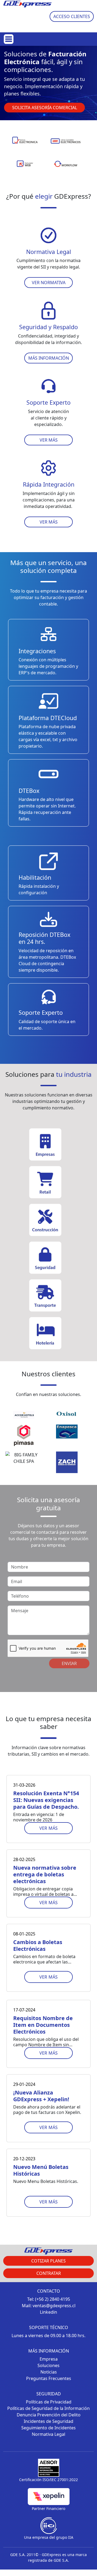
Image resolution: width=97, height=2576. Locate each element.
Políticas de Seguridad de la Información (48, 2408)
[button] (44, 115)
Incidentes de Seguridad (48, 2421)
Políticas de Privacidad (49, 2402)
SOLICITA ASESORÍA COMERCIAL (45, 108)
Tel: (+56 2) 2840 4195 (49, 2299)
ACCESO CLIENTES (72, 16)
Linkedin (48, 2312)
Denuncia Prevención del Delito (49, 2415)
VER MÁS (49, 440)
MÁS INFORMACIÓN (49, 358)
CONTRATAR (49, 2273)
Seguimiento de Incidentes (48, 2428)
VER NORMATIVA (49, 283)
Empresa (49, 2359)
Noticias (49, 2372)
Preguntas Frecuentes (49, 2378)
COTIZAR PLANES (48, 2261)
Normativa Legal (48, 2434)
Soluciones (48, 2365)
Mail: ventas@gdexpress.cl (49, 2306)
